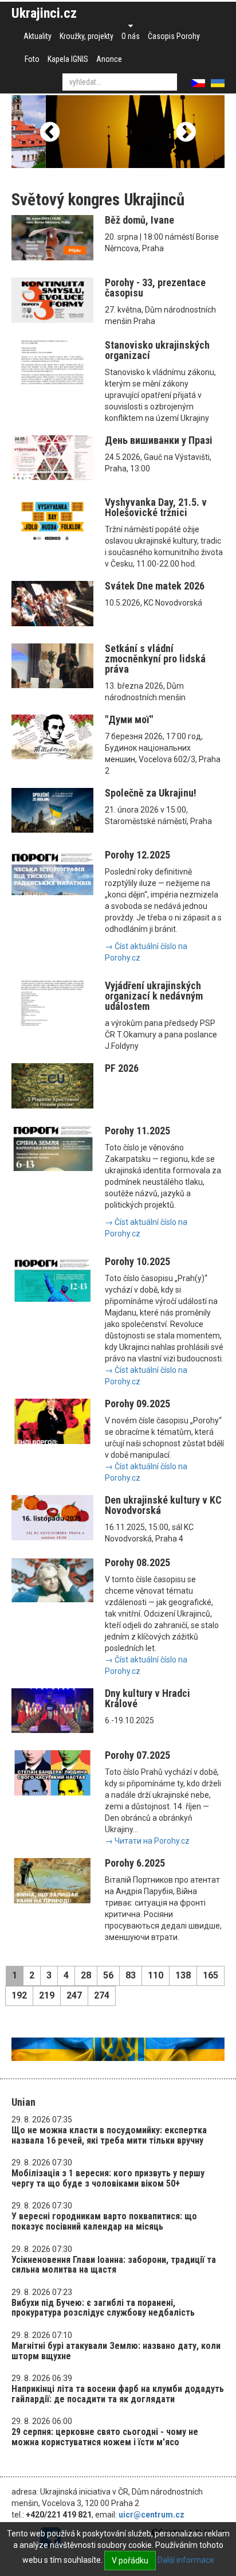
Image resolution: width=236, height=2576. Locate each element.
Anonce (109, 59)
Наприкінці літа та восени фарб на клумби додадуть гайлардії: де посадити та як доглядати (118, 2394)
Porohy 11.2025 (137, 1131)
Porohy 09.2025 (137, 1404)
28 (86, 1975)
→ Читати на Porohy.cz (147, 1841)
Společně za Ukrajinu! (151, 793)
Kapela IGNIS (68, 59)
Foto (32, 59)
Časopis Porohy (174, 36)
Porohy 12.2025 (137, 855)
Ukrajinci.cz (44, 13)
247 (74, 1995)
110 (156, 1975)
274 (102, 1995)
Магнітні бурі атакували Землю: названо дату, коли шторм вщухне (116, 2351)
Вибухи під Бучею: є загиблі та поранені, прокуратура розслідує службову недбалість (103, 2308)
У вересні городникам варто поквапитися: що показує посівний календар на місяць (104, 2221)
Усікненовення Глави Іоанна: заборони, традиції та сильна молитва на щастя (114, 2265)
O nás (131, 36)
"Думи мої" (129, 719)
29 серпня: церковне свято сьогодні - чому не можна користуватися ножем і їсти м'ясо (105, 2437)
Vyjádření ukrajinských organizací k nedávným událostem (154, 996)
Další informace (186, 2560)
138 (183, 1975)
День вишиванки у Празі (159, 440)
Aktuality (38, 36)
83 (131, 1975)
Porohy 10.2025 (137, 1261)
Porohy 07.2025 (137, 1755)
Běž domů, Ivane (139, 220)
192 (19, 1995)
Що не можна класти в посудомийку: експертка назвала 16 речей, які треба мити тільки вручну (109, 2135)
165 (211, 1975)
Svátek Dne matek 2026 (155, 586)
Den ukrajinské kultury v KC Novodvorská (163, 1505)
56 (108, 1975)
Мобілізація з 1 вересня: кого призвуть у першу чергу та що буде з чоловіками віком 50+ (108, 2178)
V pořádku (130, 2561)
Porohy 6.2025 (135, 1863)
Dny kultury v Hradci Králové (147, 1698)
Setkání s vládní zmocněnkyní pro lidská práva (155, 659)
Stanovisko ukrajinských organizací (157, 350)
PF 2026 (122, 1068)
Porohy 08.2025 (137, 1562)
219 (47, 1995)
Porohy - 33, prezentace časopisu (155, 288)
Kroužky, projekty (86, 36)
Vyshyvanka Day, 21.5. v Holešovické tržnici (156, 507)
